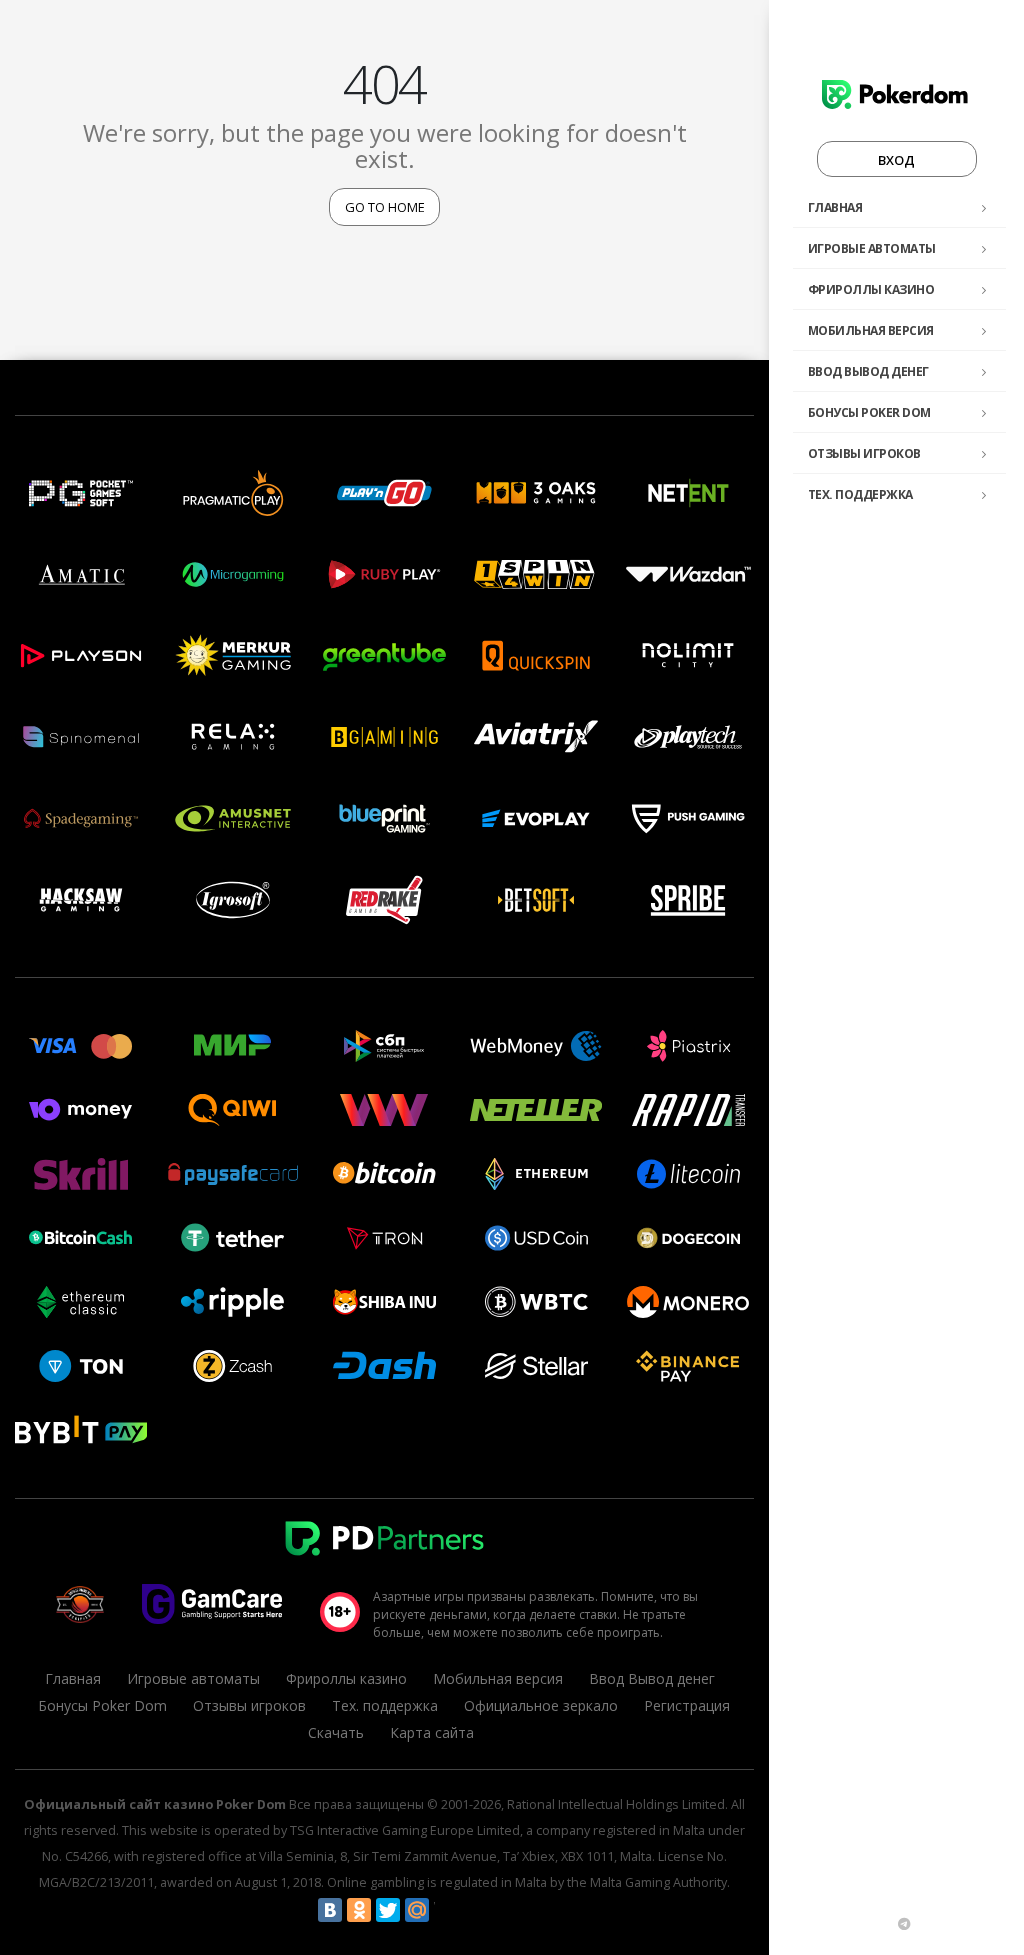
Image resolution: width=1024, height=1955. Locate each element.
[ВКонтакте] (330, 1910)
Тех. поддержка (860, 494)
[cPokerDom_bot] (904, 1924)
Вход (896, 160)
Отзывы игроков (864, 453)
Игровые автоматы (872, 248)
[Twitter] (388, 1910)
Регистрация (687, 1705)
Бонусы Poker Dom (869, 412)
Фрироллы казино (871, 289)
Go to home (385, 207)
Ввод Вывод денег (868, 371)
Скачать (336, 1732)
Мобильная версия (871, 330)
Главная (835, 207)
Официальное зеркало (541, 1705)
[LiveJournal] (446, 1910)
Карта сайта (432, 1732)
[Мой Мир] (417, 1910)
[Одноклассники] (359, 1910)
